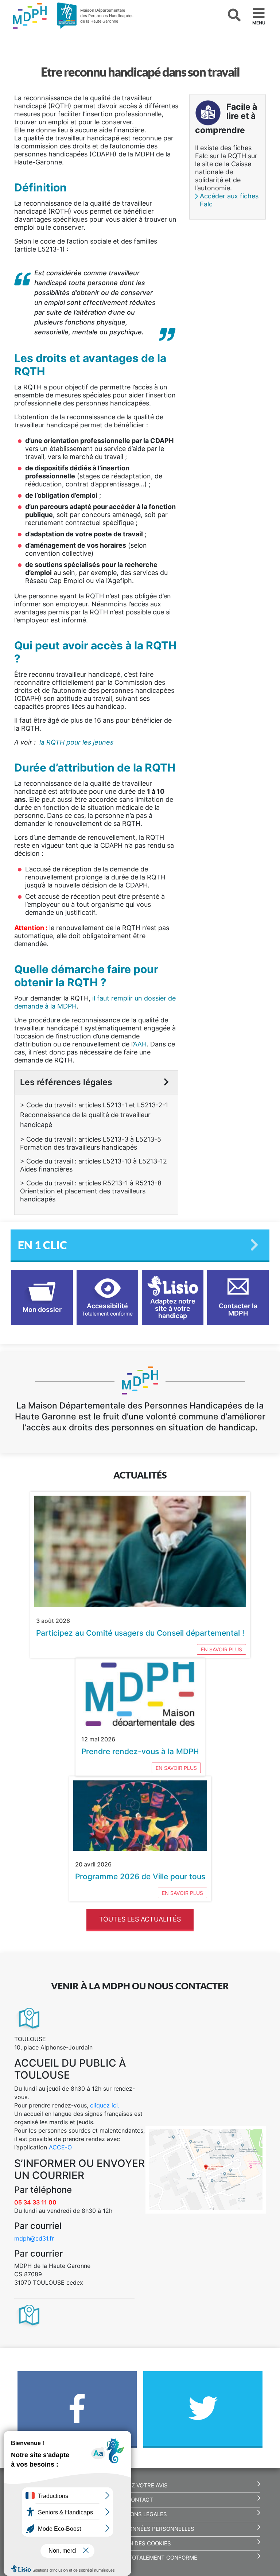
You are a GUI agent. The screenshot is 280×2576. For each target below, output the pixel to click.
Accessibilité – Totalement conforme (140, 2558)
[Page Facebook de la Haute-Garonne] (77, 2413)
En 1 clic (42, 1245)
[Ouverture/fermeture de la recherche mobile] (234, 15)
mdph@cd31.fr (34, 2238)
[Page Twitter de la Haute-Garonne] (203, 2413)
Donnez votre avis (140, 2486)
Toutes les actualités (140, 1919)
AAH (140, 1044)
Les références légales (66, 1082)
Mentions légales (140, 2514)
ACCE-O (60, 2147)
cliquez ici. (105, 2105)
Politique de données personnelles (140, 2529)
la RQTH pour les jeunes (76, 742)
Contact (140, 2500)
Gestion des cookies (140, 2544)
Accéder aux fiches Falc (229, 200)
